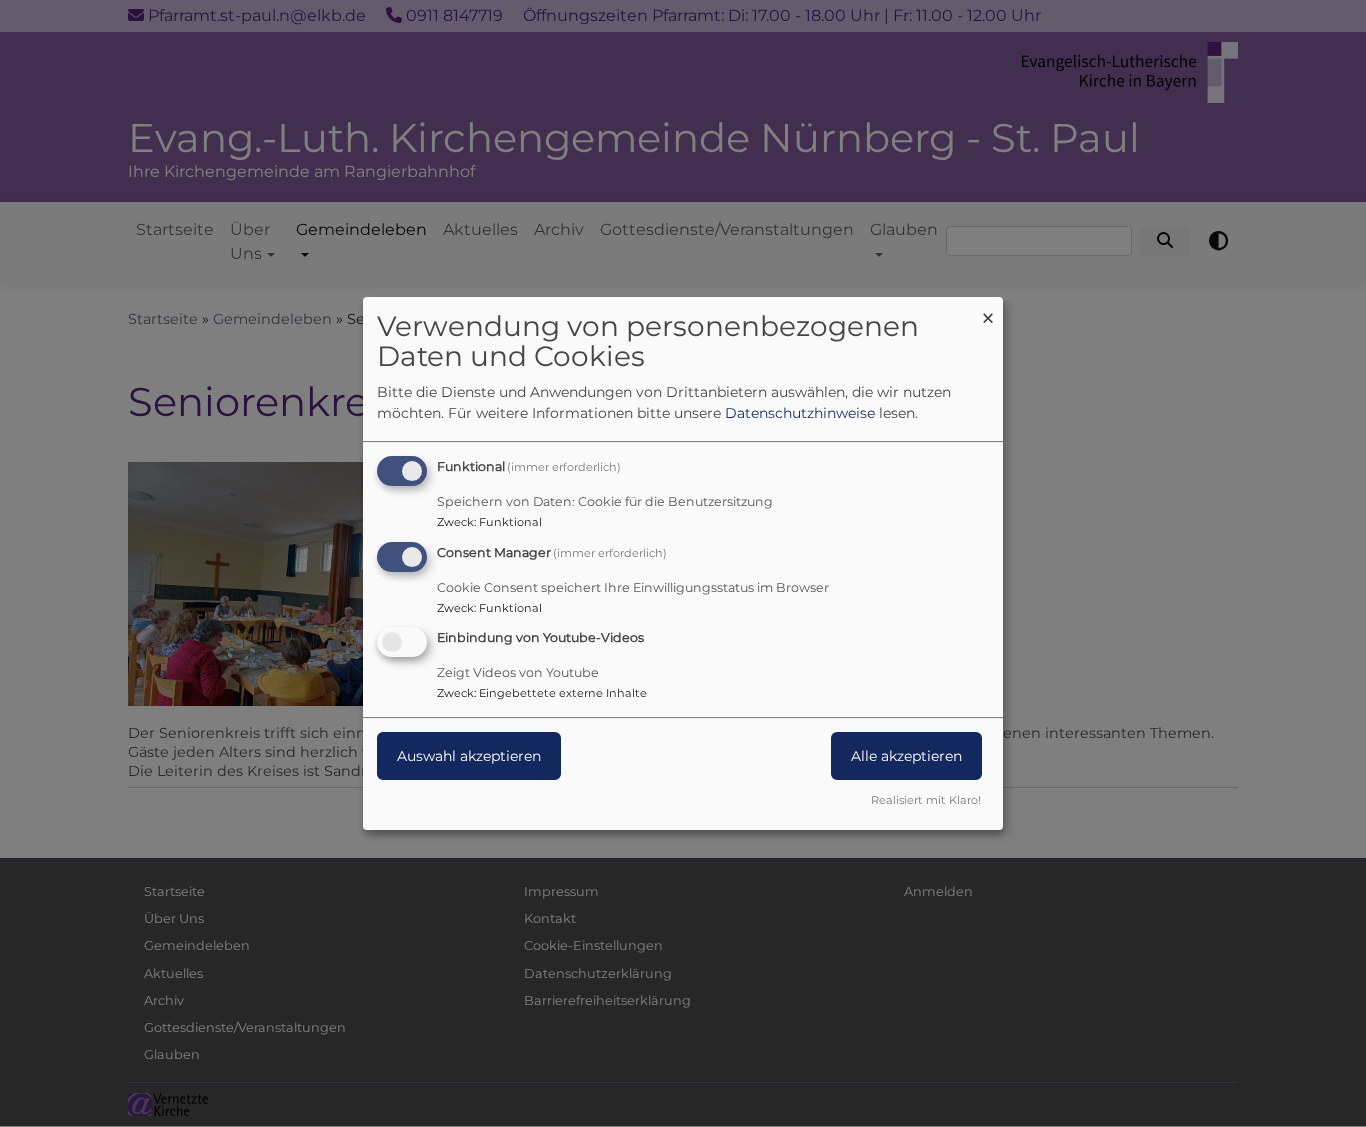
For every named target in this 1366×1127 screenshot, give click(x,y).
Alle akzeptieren (906, 757)
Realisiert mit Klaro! (926, 800)
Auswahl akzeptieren (469, 757)
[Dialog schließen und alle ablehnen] (988, 309)
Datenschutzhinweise (800, 413)
